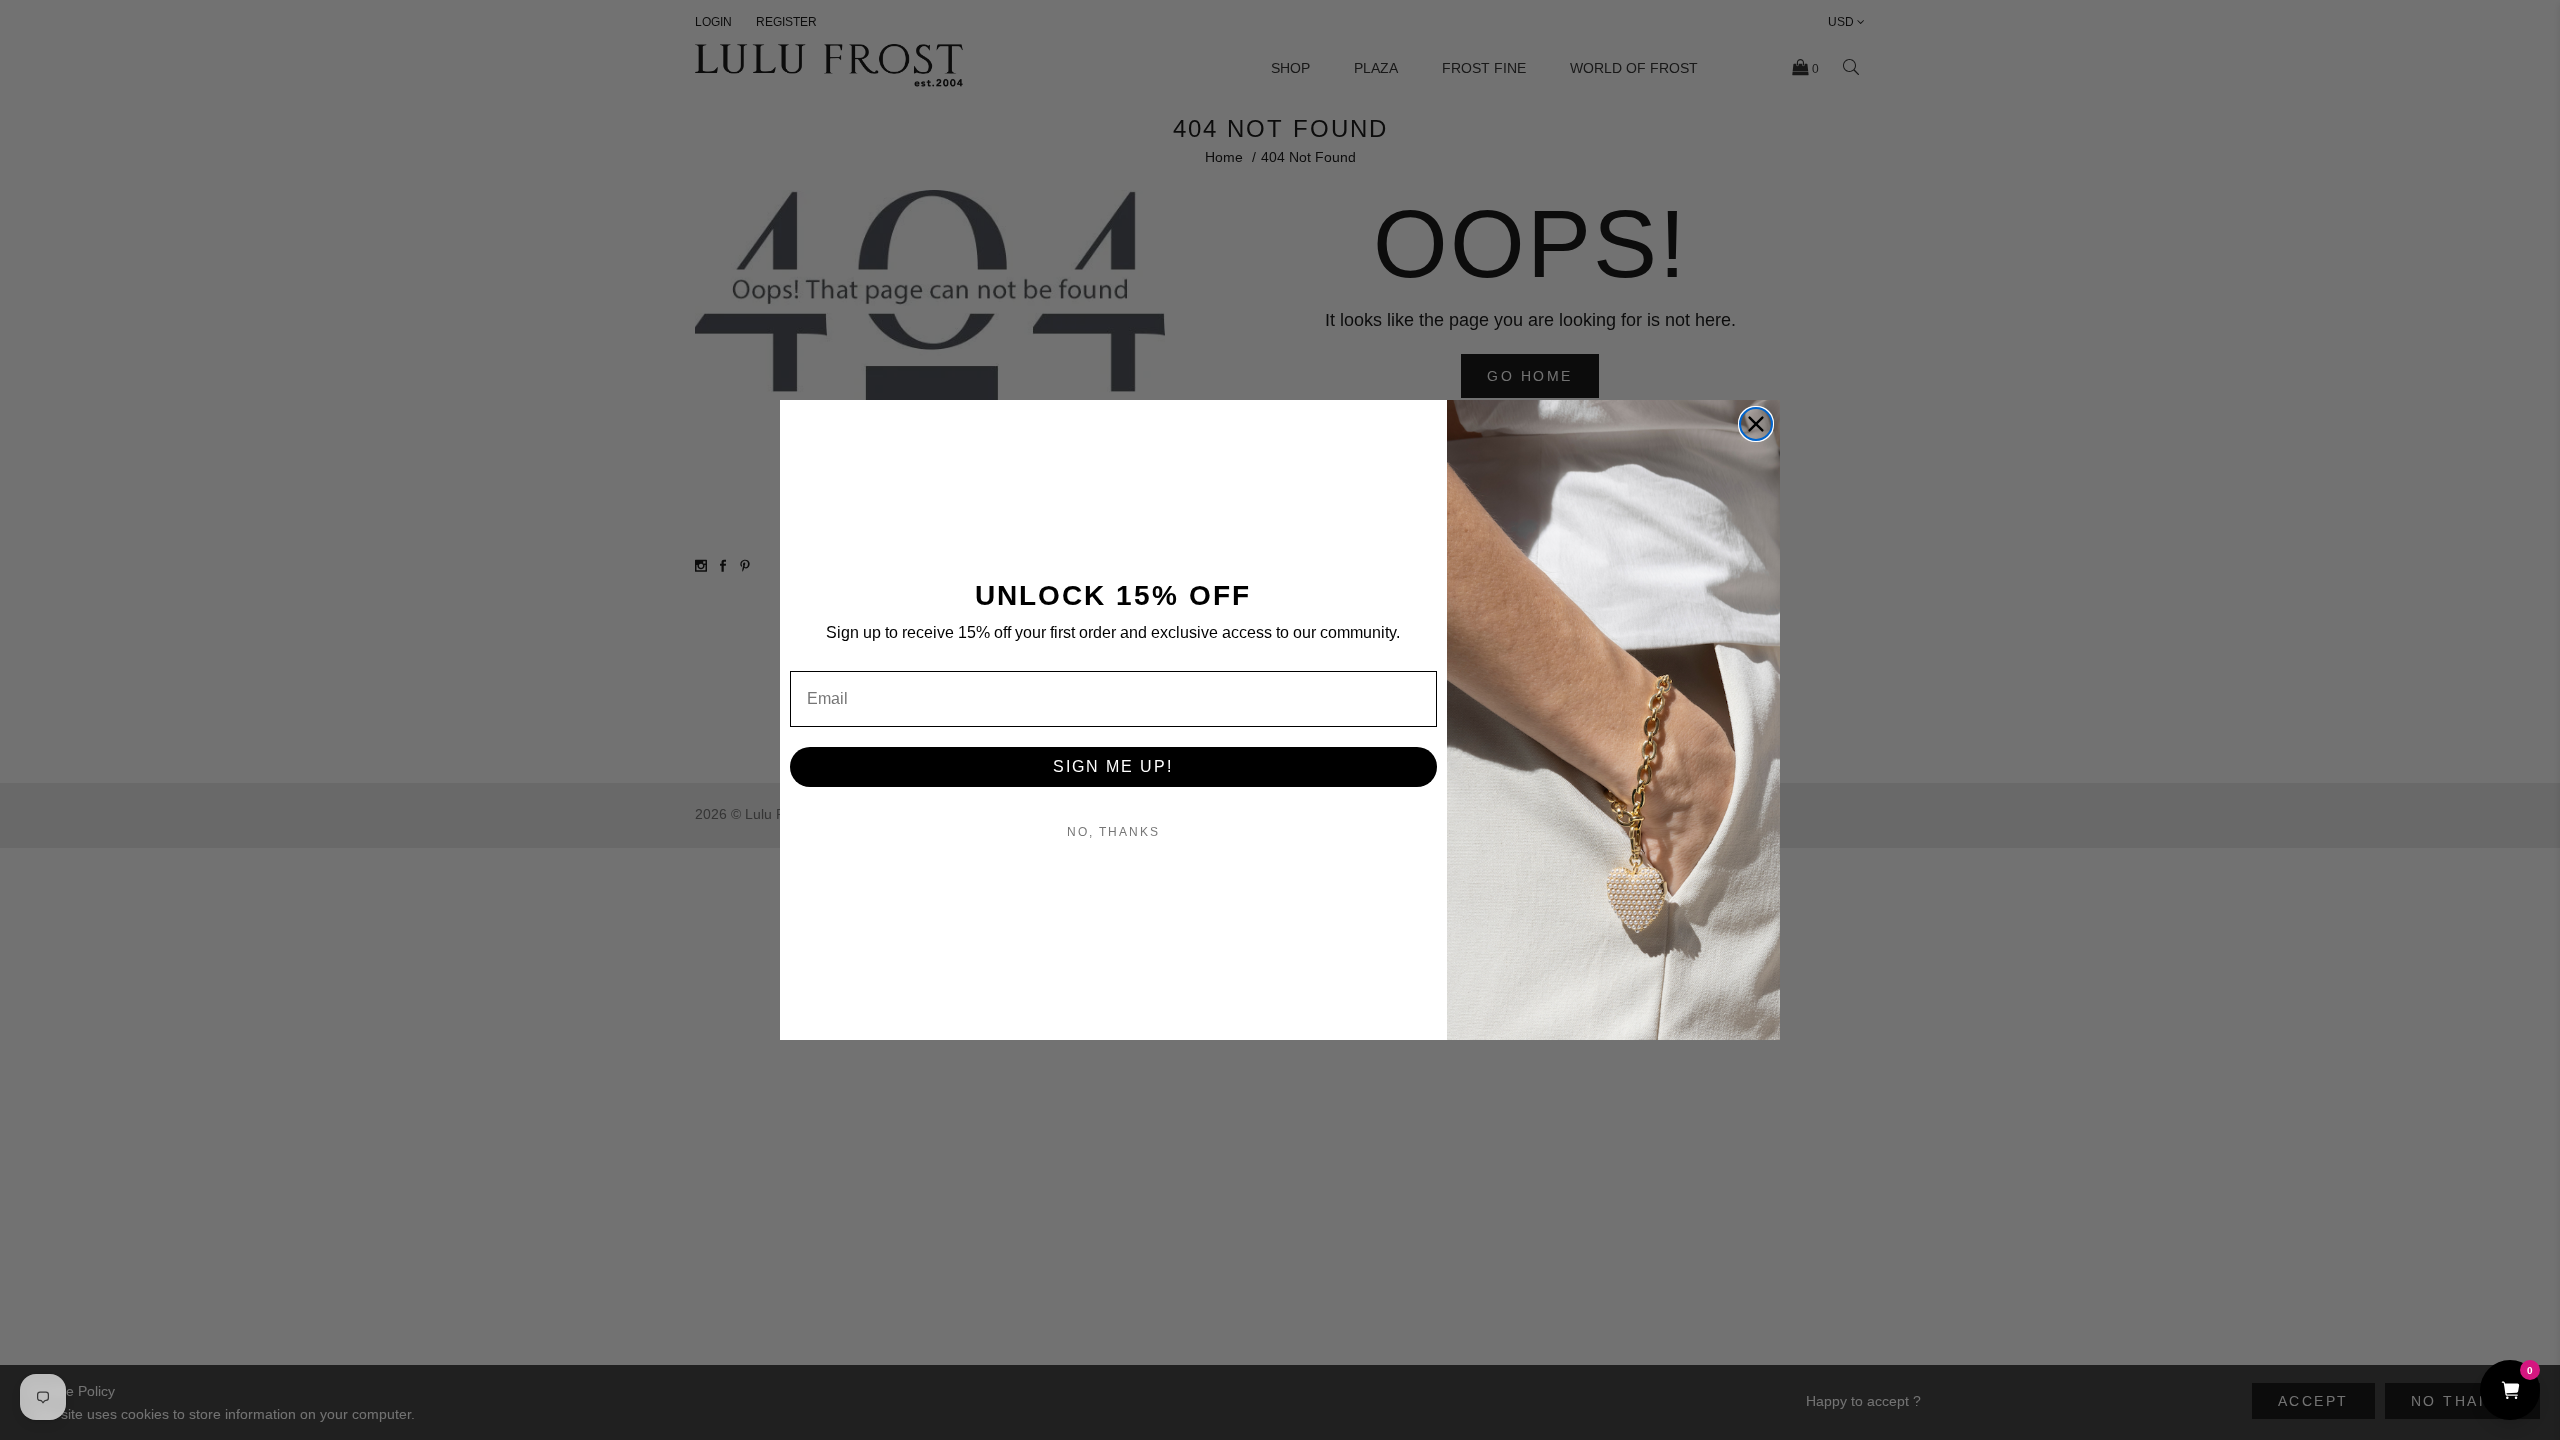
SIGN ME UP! (1113, 766)
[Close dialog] (1756, 424)
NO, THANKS (1113, 832)
